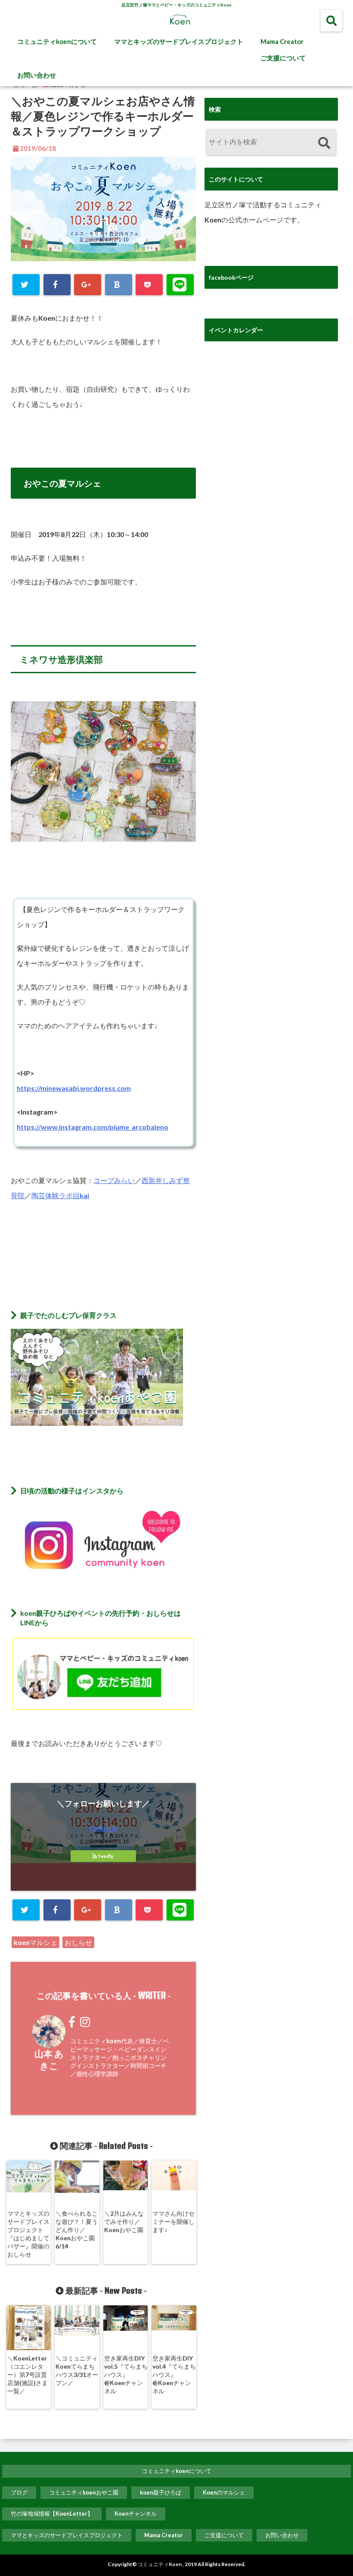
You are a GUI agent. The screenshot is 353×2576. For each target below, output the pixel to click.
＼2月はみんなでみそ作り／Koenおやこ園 (124, 2222)
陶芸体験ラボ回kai (60, 1195)
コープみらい (114, 1180)
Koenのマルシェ (224, 2492)
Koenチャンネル (136, 2514)
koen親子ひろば (161, 2492)
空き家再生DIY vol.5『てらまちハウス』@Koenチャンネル (126, 2375)
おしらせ (78, 1942)
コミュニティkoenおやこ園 (84, 2492)
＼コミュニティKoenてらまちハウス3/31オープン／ (77, 2370)
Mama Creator (282, 41)
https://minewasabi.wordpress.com (74, 1088)
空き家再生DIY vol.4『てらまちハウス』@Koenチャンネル (174, 2375)
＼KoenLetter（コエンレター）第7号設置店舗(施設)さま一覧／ (28, 2375)
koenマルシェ (36, 1942)
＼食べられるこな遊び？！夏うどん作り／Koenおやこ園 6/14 (77, 2230)
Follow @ (104, 1828)
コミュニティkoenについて (57, 41)
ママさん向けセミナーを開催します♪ (173, 2222)
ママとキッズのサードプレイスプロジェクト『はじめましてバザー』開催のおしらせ (28, 2234)
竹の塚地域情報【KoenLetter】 (52, 2514)
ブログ (19, 2492)
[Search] (324, 143)
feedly (106, 1856)
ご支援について (283, 58)
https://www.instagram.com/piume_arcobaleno (93, 1127)
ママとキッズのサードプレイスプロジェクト (179, 41)
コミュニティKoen (160, 2564)
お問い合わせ (37, 75)
